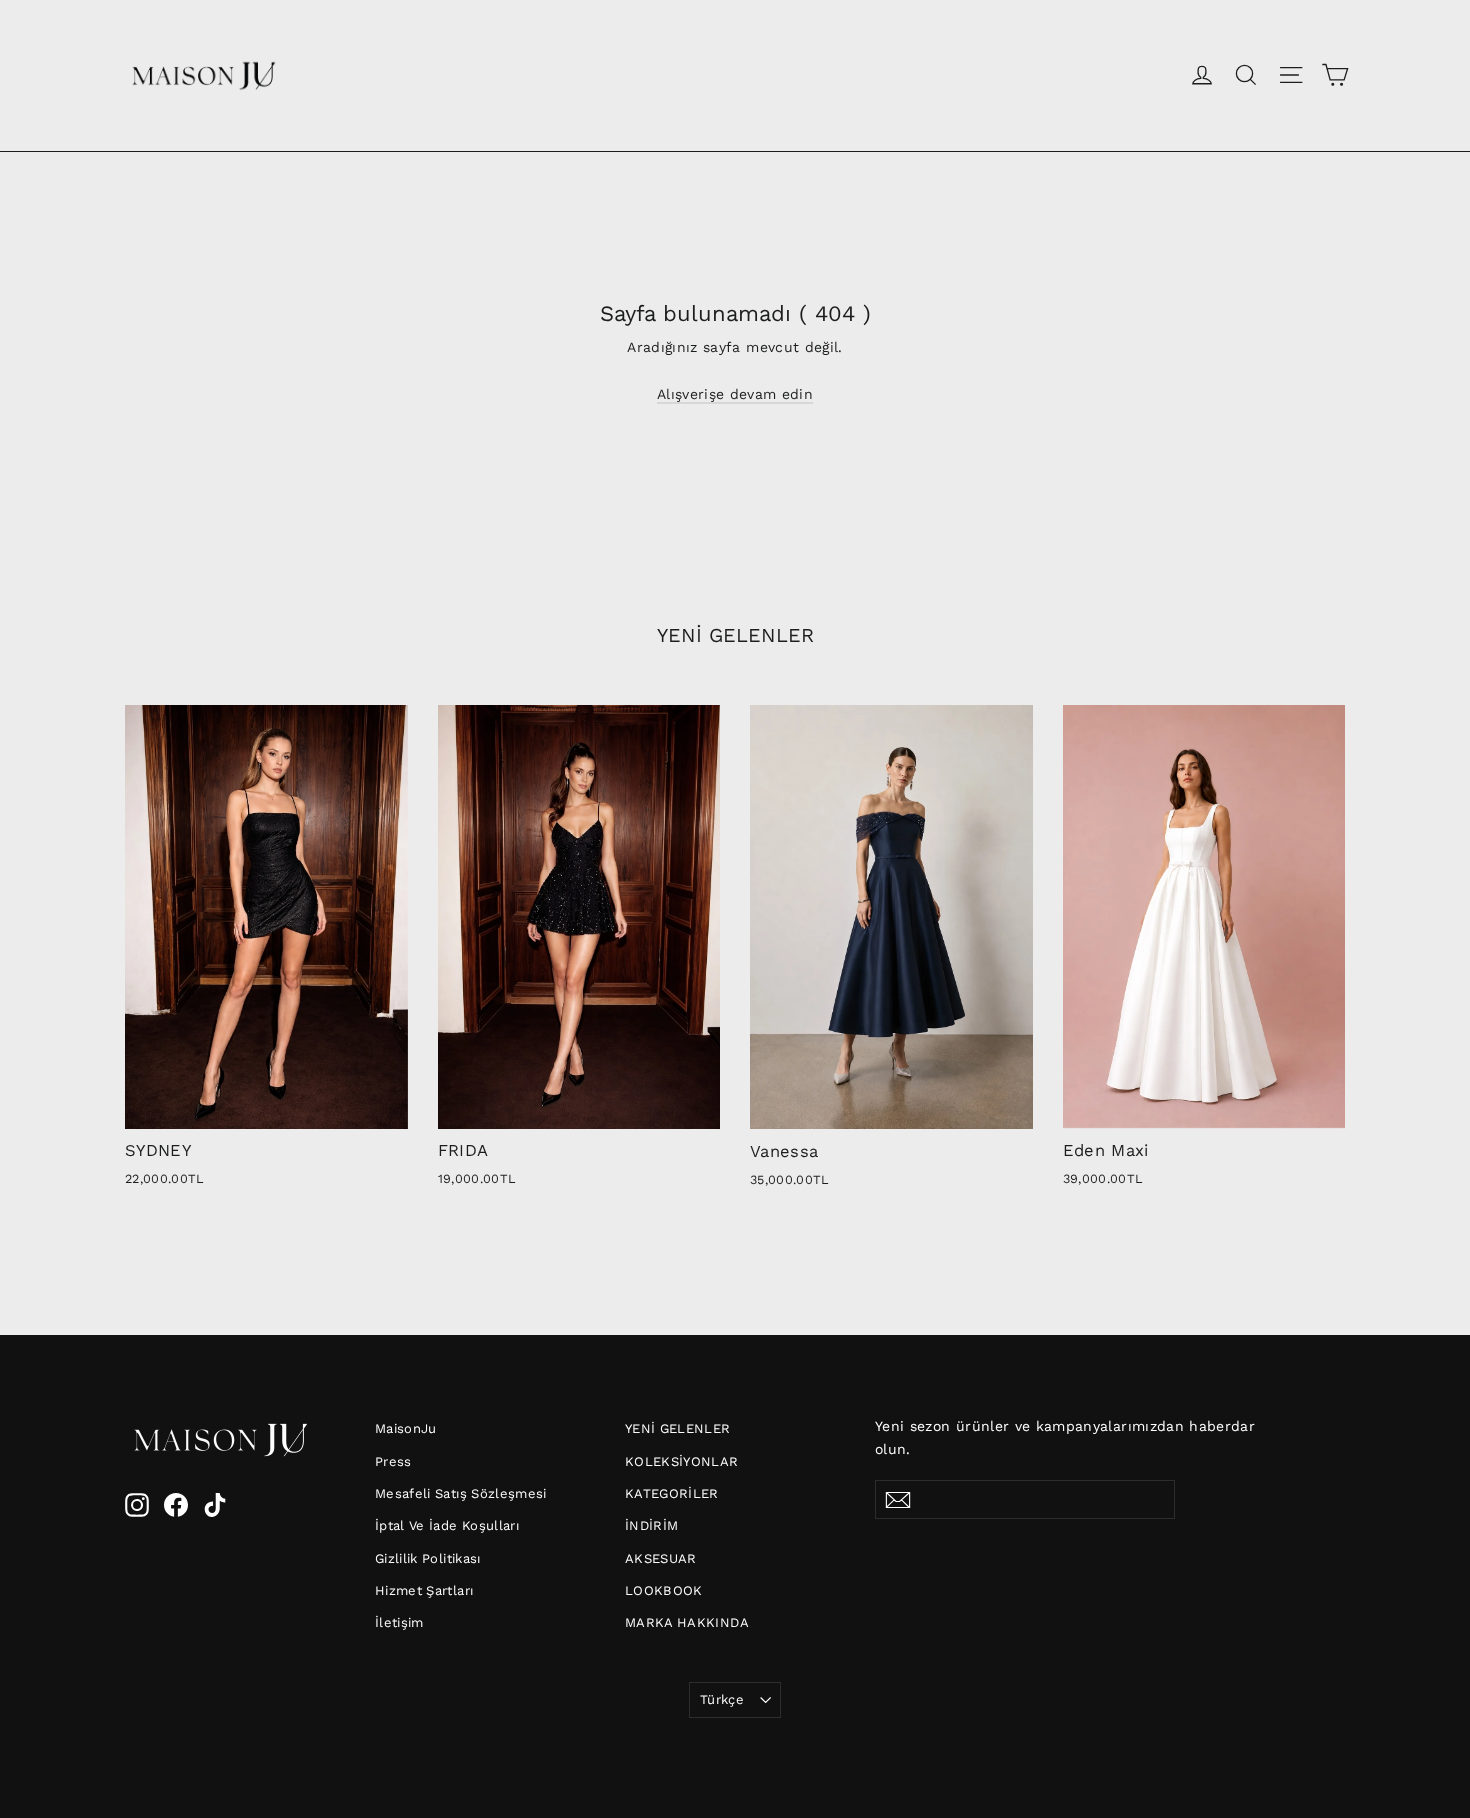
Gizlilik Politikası (428, 1558)
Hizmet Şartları (424, 1590)
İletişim (399, 1622)
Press (393, 1461)
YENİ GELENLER (678, 1428)
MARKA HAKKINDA (687, 1622)
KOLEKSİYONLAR (682, 1461)
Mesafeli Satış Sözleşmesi (461, 1493)
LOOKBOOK (664, 1590)
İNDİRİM (651, 1525)
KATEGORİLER (672, 1493)
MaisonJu (406, 1428)
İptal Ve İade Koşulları (447, 1525)
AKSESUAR (661, 1558)
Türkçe (722, 1699)
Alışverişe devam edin (735, 394)
